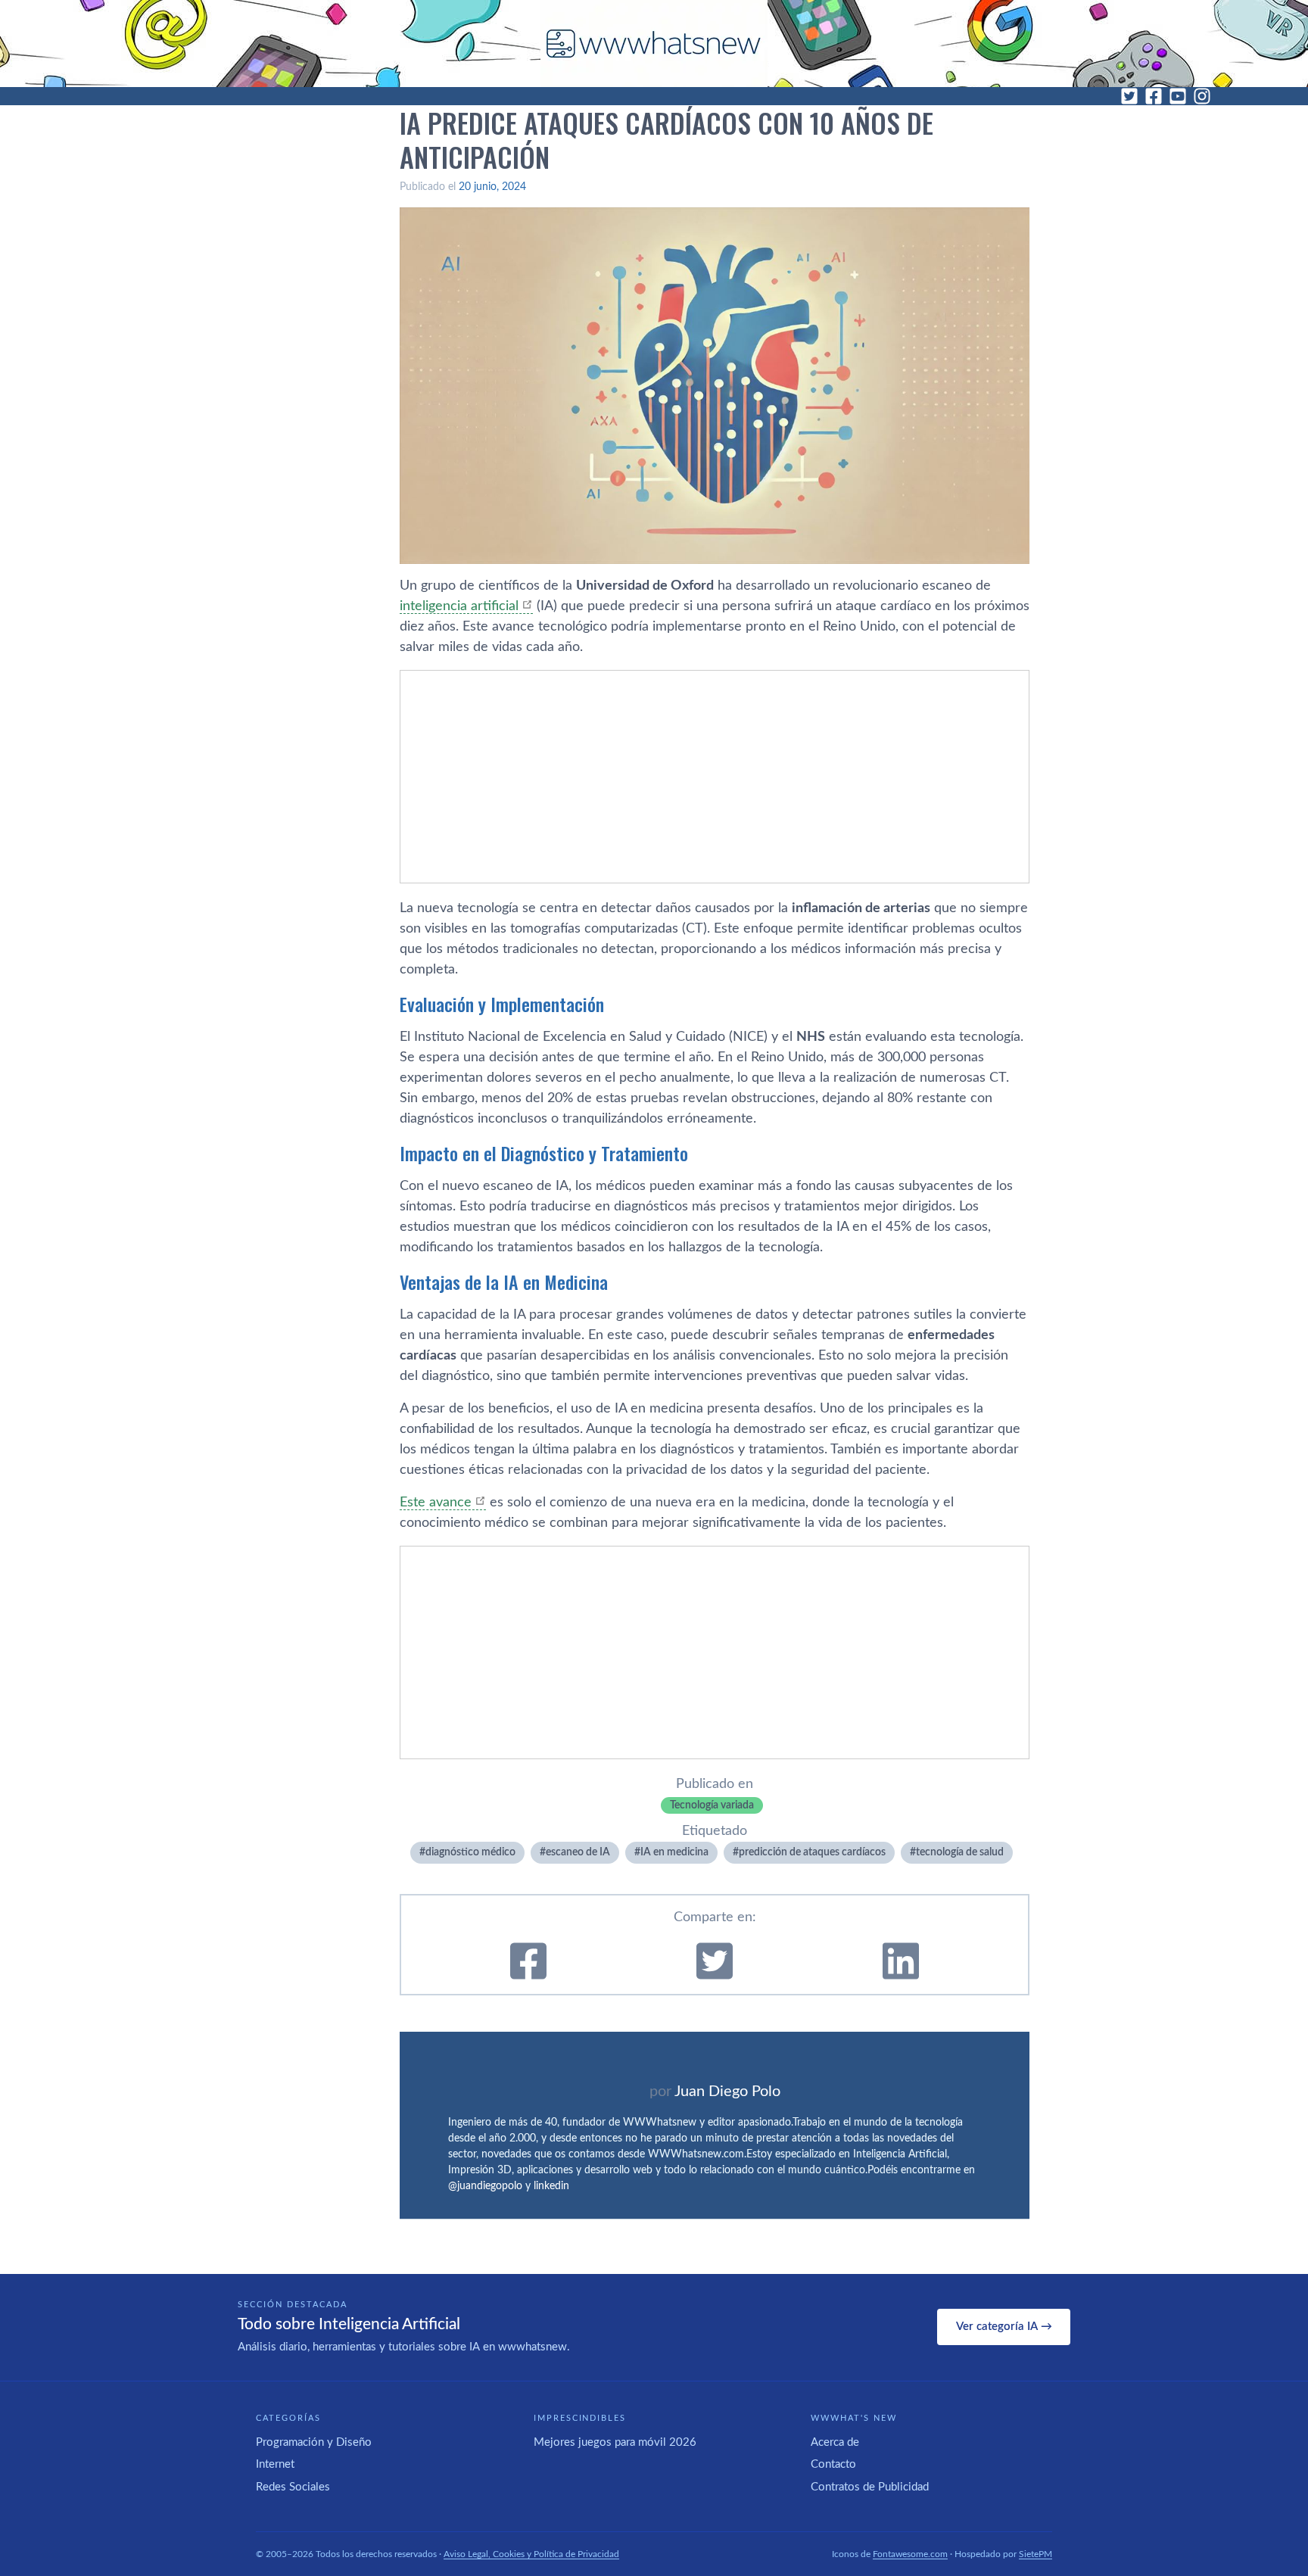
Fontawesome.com (910, 2554)
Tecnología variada (712, 1805)
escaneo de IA (578, 1852)
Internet (275, 2464)
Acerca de (835, 2442)
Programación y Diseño (314, 2442)
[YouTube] (1178, 96)
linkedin (551, 2186)
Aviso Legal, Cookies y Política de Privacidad (531, 2554)
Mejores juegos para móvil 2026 (615, 2442)
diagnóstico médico (470, 1852)
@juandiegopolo (485, 2186)
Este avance (436, 1503)
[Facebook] (1154, 96)
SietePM (1035, 2554)
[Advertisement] (715, 777)
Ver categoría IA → (1004, 2327)
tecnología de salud (960, 1852)
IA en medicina (674, 1852)
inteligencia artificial (459, 606)
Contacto (833, 2464)
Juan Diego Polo (727, 2092)
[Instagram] (1202, 96)
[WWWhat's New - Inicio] (654, 44)
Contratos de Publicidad (870, 2487)
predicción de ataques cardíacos (812, 1852)
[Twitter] (1129, 96)
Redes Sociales (293, 2487)
